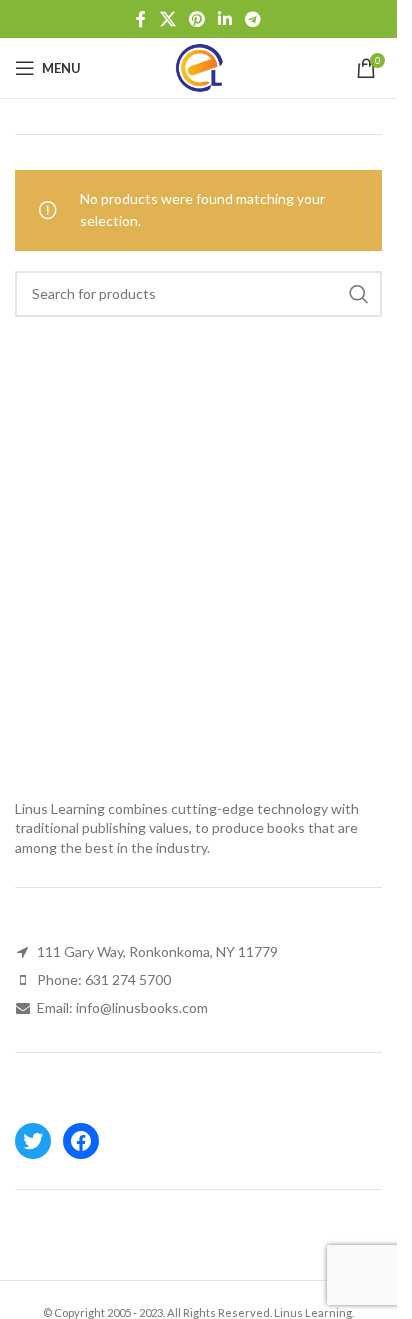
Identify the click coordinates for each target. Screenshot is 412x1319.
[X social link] (167, 19)
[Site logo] (199, 66)
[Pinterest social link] (196, 19)
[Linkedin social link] (225, 19)
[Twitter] (33, 1141)
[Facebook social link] (141, 19)
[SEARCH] (359, 294)
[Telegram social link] (253, 19)
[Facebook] (81, 1141)
